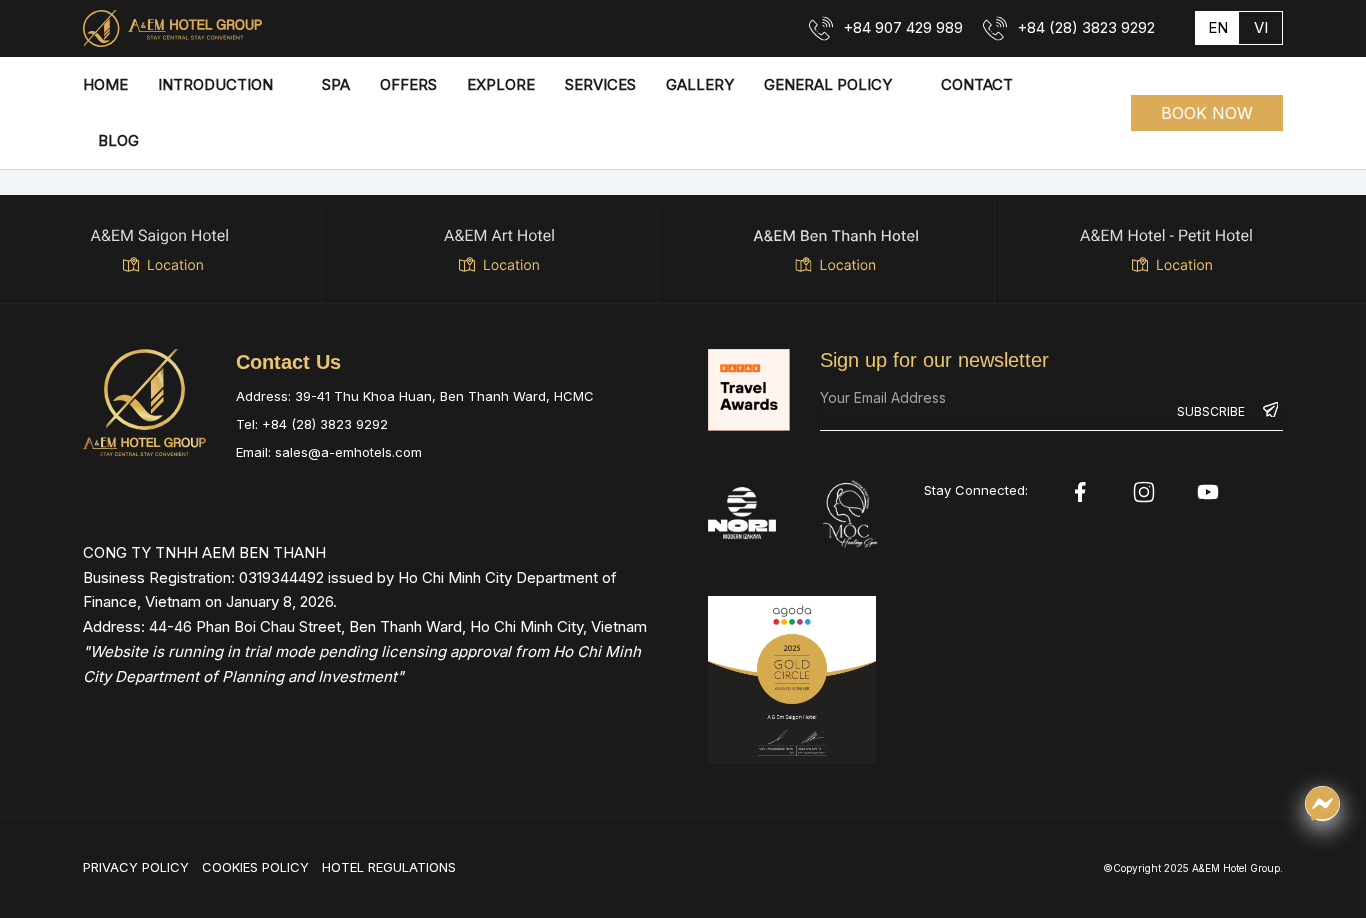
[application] (282, 85)
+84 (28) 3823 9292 (1086, 27)
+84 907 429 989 (903, 27)
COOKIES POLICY (255, 867)
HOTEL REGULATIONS (389, 867)
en (1218, 27)
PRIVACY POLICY (136, 867)
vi (1261, 27)
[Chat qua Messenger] (1322, 803)
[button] (1207, 113)
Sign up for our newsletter (934, 360)
